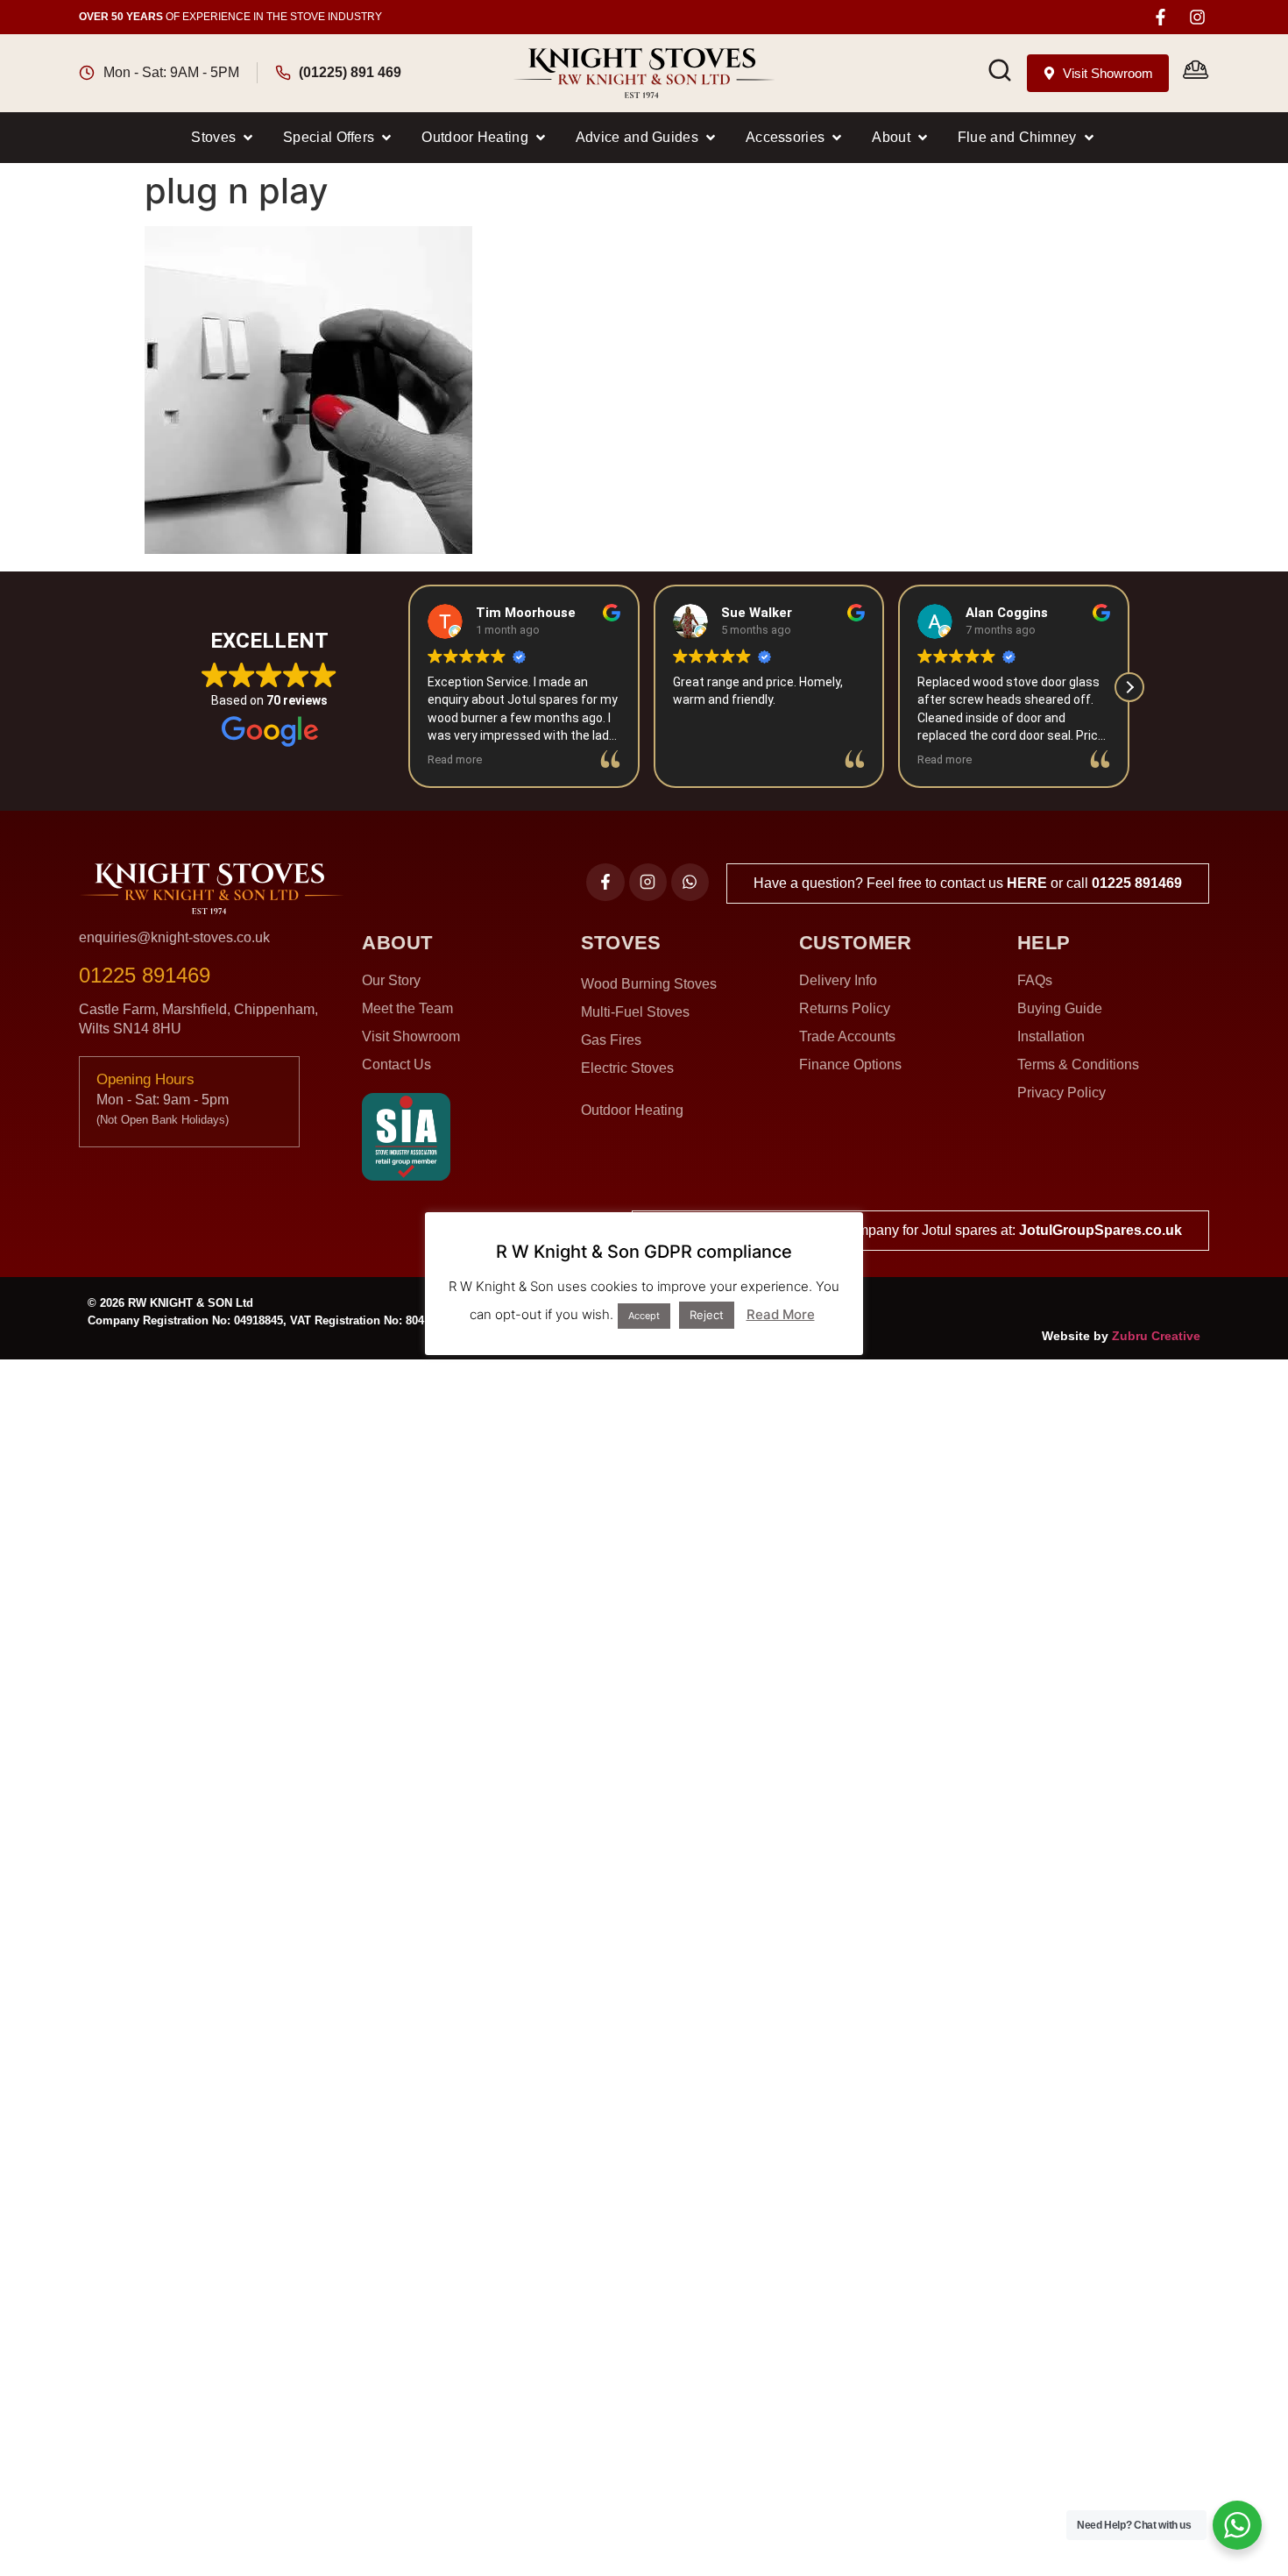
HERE (1027, 883)
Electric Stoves (627, 1068)
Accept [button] (644, 1316)
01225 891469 (1137, 883)
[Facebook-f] (1161, 17)
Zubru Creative (1156, 1336)
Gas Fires (611, 1040)
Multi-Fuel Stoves (635, 1012)
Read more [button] (455, 759)
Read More (781, 1314)
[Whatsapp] (690, 882)
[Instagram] (1197, 17)
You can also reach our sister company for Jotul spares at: (920, 1230)
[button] (223, 138)
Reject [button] (707, 1315)
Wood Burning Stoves (649, 984)
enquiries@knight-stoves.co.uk (174, 937)
